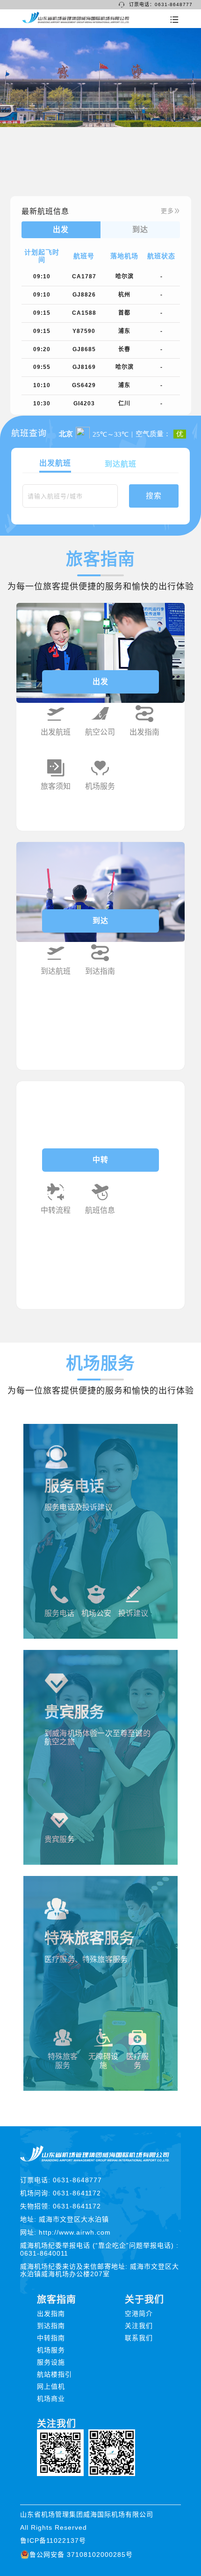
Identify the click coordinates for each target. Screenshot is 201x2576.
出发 (100, 682)
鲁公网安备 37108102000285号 (81, 2555)
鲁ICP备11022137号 (53, 2541)
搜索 (154, 496)
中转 (100, 1160)
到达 (100, 921)
